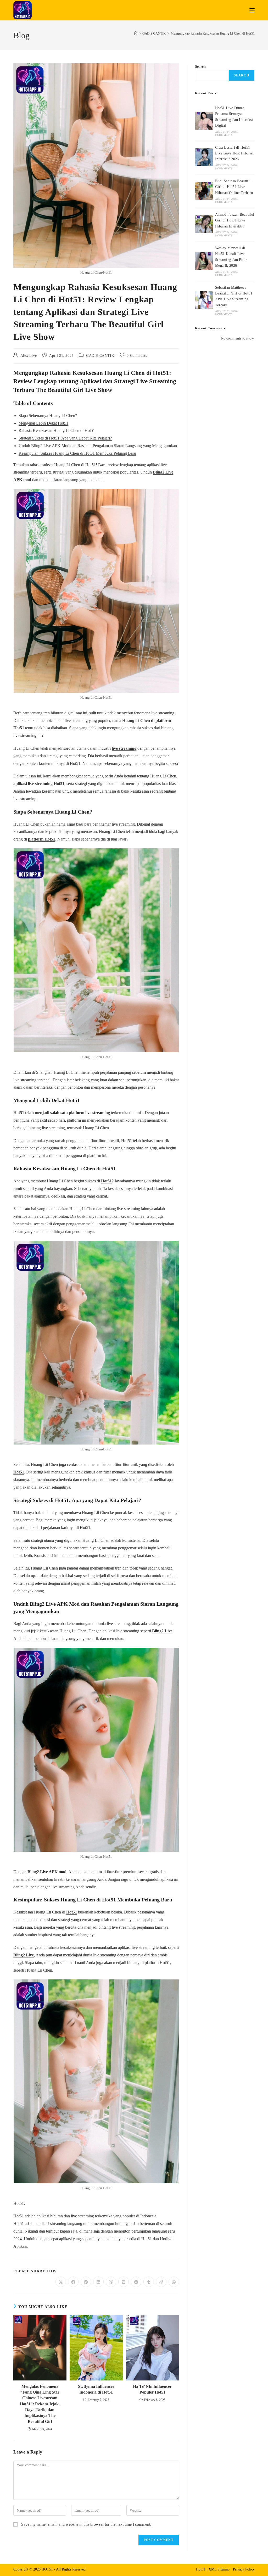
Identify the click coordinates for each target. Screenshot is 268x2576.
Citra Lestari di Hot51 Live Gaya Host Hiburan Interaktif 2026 (234, 153)
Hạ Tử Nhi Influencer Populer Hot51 (152, 2389)
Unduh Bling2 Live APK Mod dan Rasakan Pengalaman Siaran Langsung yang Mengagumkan (98, 446)
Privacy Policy (244, 2569)
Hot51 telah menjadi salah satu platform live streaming (62, 1113)
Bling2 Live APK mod (47, 1872)
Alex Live (29, 356)
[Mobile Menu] (252, 10)
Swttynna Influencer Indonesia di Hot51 (96, 2389)
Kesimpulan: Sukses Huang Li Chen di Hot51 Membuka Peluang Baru (77, 453)
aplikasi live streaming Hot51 (39, 784)
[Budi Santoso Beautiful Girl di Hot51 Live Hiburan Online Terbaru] (204, 191)
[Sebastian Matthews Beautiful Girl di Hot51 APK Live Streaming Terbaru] (204, 300)
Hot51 (127, 1141)
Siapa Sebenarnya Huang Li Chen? (48, 416)
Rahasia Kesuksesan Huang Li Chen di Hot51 (57, 430)
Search (200, 67)
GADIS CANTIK (100, 356)
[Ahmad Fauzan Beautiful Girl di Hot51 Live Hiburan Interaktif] (204, 224)
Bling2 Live (162, 1631)
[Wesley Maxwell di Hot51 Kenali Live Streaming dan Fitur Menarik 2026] (204, 261)
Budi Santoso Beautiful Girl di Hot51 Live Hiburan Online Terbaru (234, 187)
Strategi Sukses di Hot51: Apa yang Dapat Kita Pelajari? (65, 438)
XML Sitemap (219, 2569)
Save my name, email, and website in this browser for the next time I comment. (86, 2524)
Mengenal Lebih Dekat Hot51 (43, 423)
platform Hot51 (42, 839)
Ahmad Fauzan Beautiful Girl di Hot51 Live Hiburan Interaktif (235, 220)
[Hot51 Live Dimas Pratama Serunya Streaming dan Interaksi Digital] (204, 121)
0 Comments (137, 356)
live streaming (124, 748)
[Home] (136, 33)
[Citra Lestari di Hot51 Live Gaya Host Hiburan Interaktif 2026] (204, 157)
